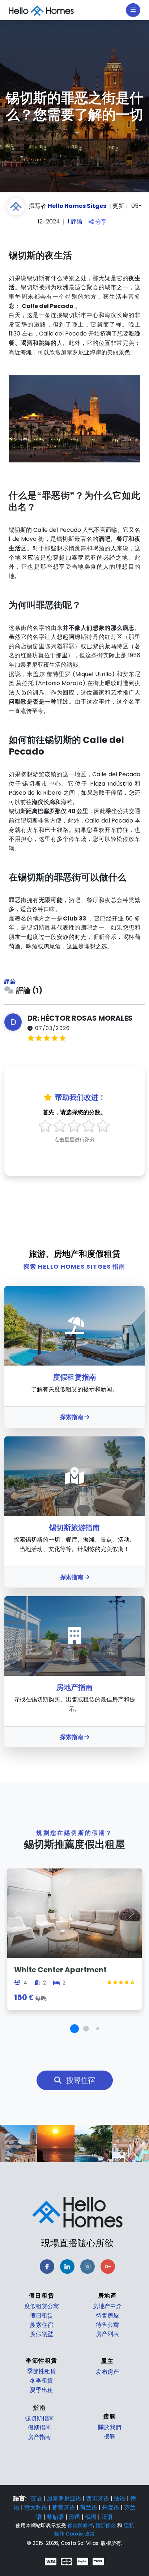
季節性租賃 (42, 2371)
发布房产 (107, 2372)
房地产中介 (107, 2306)
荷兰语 (89, 2507)
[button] (74, 2029)
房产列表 (107, 2334)
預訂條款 (106, 2525)
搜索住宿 (42, 2325)
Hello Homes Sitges (77, 206)
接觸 (110, 2436)
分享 (100, 222)
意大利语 (37, 2507)
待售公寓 (107, 2325)
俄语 (91, 2517)
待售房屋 (107, 2316)
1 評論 (76, 222)
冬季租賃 (42, 2381)
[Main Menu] (133, 10)
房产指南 (39, 2437)
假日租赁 (42, 2316)
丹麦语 (111, 2507)
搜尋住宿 (80, 2080)
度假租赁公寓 (42, 2306)
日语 (75, 2517)
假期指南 (39, 2428)
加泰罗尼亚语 (65, 2498)
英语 (37, 2498)
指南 (39, 2408)
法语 (120, 2498)
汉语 (107, 2517)
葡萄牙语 (64, 2507)
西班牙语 (98, 2498)
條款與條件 (80, 2525)
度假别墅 (42, 2334)
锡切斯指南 (39, 2419)
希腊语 (56, 2517)
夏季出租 (42, 2390)
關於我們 (110, 2427)
